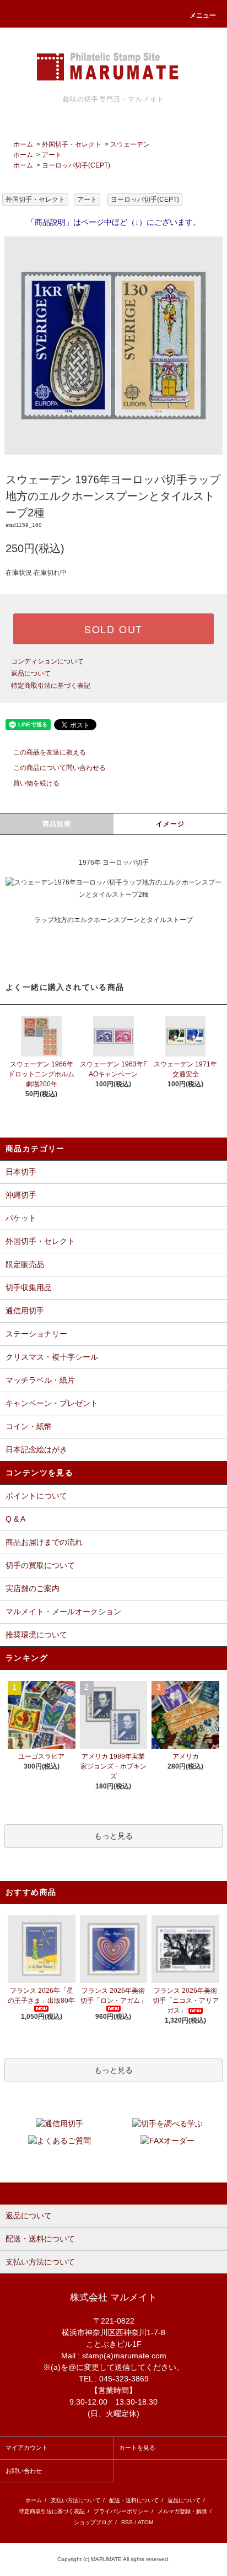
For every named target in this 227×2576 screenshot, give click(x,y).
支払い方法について (75, 2500)
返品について (31, 673)
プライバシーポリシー (121, 2511)
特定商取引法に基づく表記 (51, 686)
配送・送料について (134, 2500)
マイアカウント (27, 2448)
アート (52, 155)
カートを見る (137, 2448)
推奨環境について (36, 1635)
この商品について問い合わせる (60, 768)
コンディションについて (47, 661)
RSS (127, 2522)
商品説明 (57, 824)
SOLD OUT (113, 629)
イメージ (171, 824)
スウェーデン (130, 144)
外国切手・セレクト (72, 144)
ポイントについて (36, 1496)
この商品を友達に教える (50, 752)
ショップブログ (93, 2522)
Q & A (15, 1519)
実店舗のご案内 (33, 1588)
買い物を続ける (36, 783)
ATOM (145, 2522)
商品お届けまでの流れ (44, 1542)
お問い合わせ (24, 2471)
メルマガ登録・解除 (182, 2511)
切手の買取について (40, 1565)
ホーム (23, 144)
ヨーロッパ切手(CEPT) (76, 165)
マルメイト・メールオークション (63, 1612)
